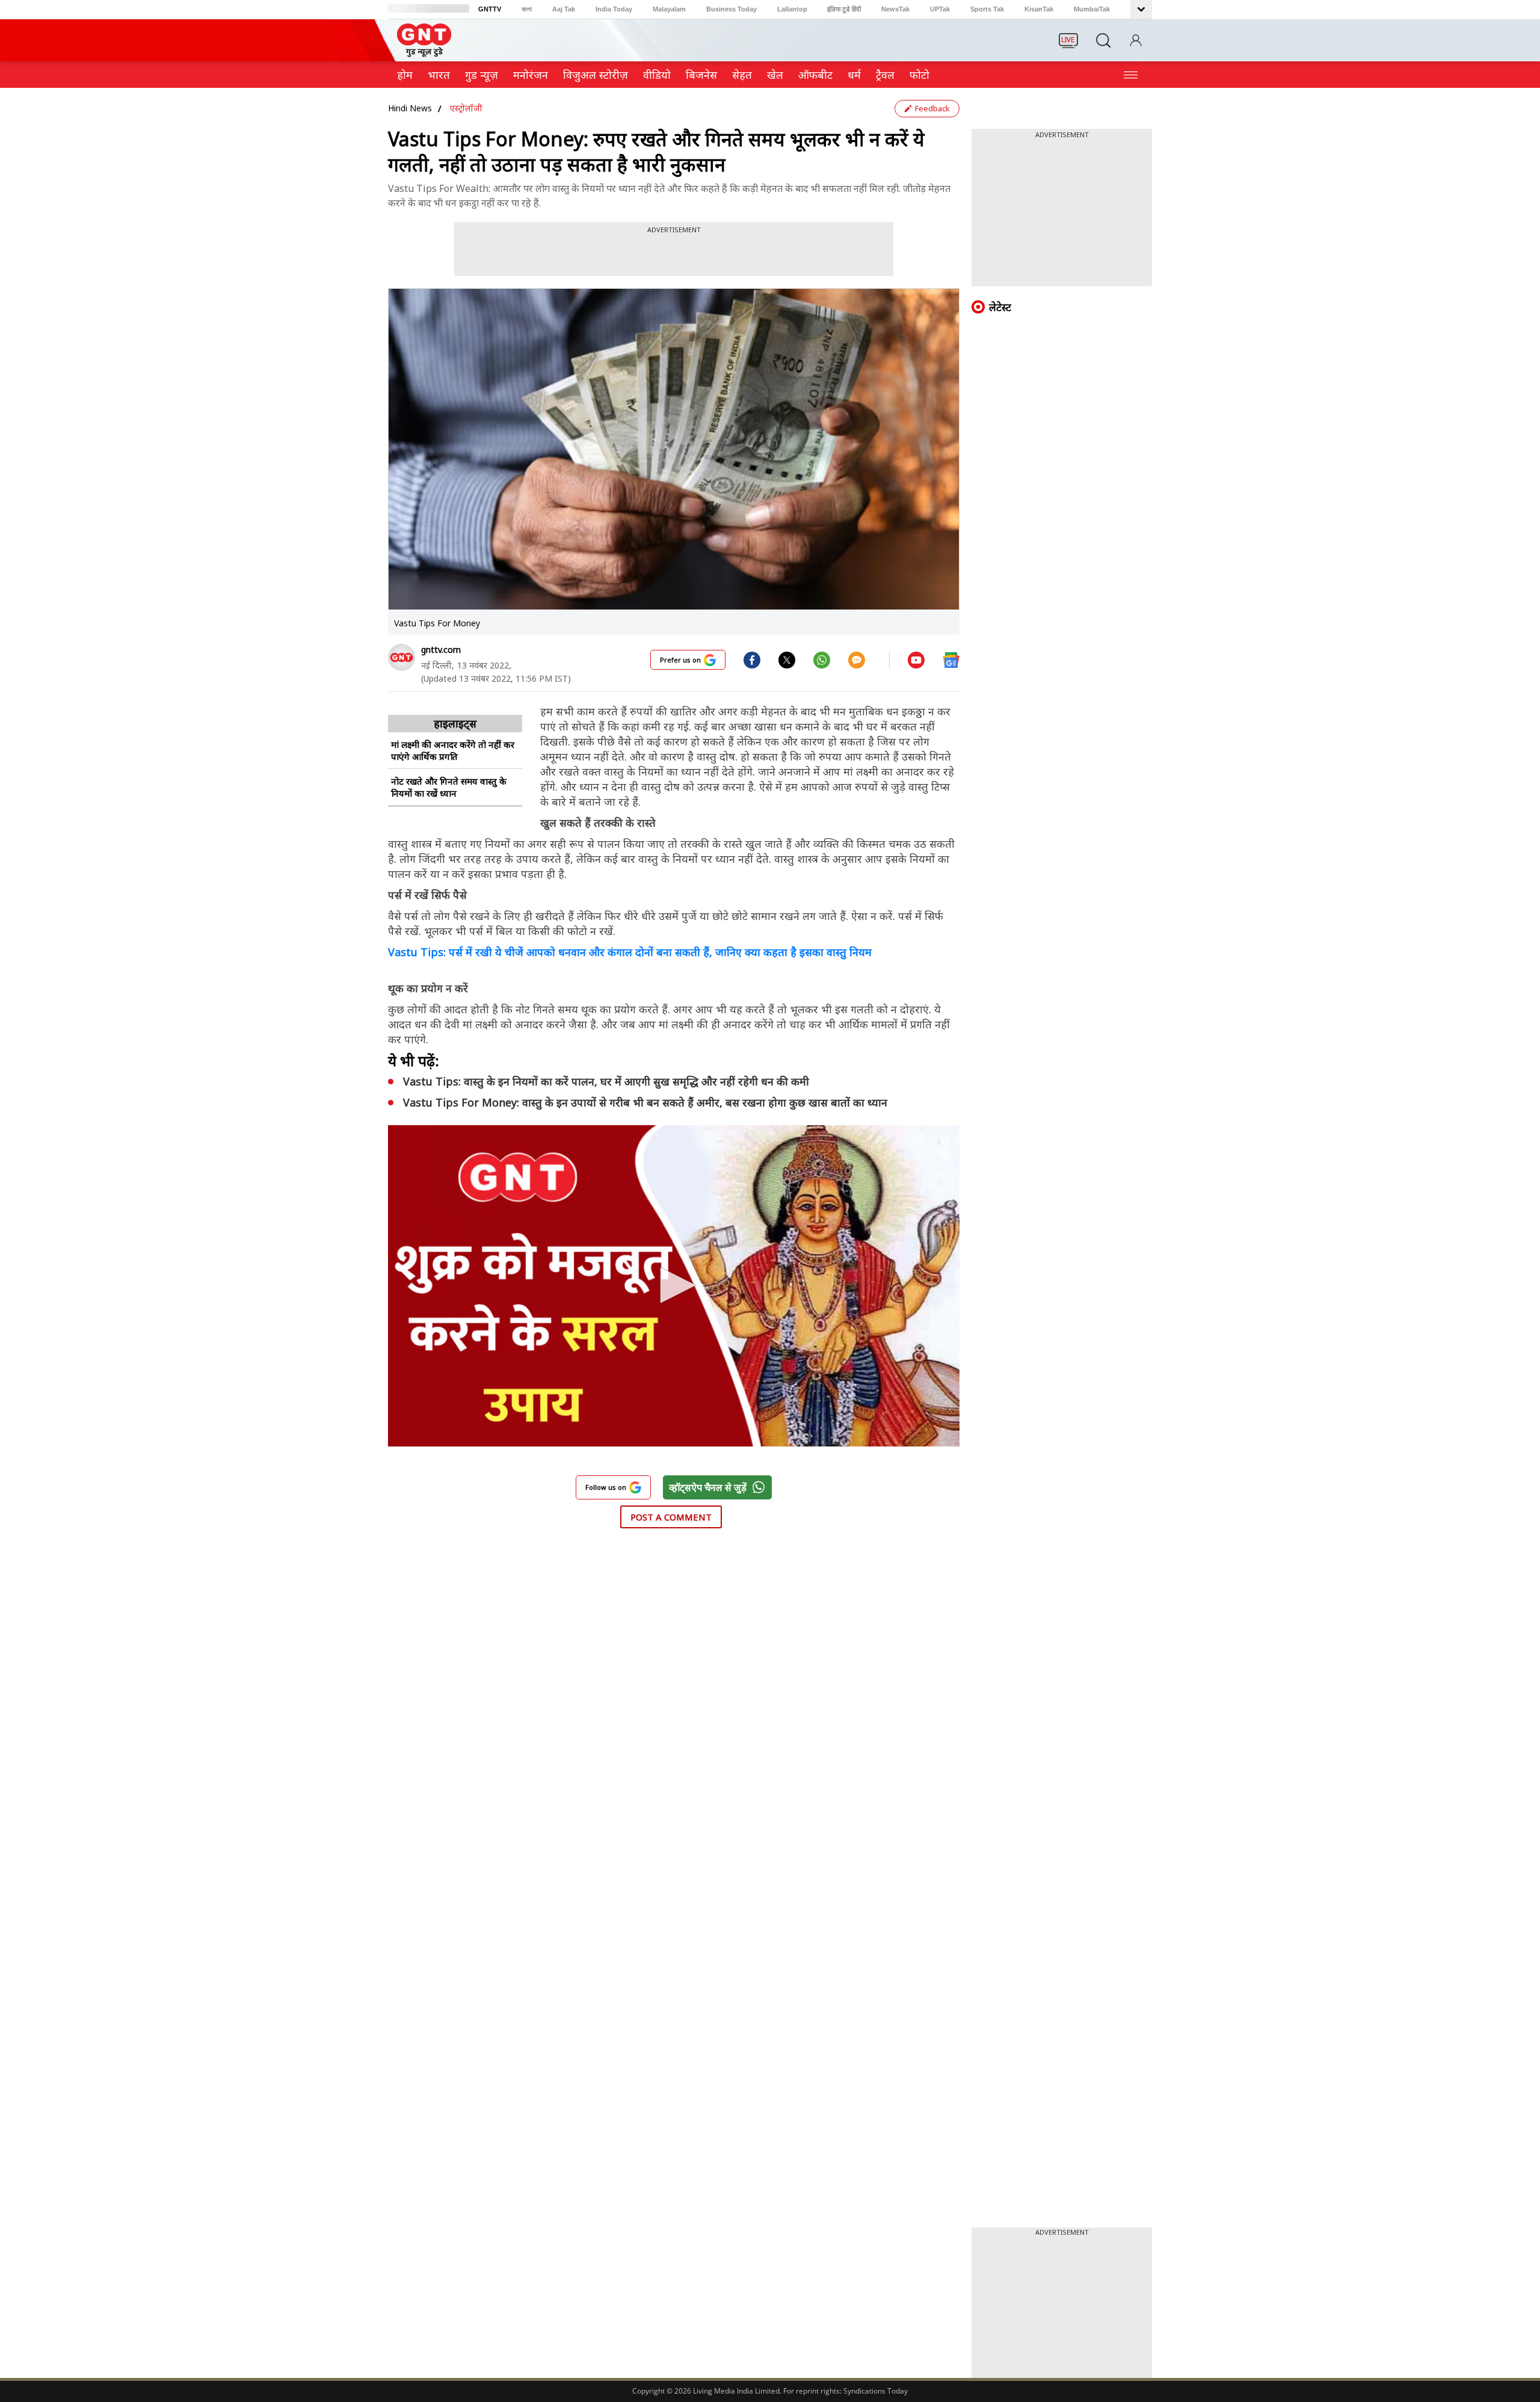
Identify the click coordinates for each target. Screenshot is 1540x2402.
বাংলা (527, 9)
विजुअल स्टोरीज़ (596, 75)
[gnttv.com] (402, 657)
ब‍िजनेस (701, 75)
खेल (775, 75)
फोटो (919, 75)
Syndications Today (876, 2391)
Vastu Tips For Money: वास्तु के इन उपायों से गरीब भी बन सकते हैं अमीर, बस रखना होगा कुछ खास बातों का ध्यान (645, 1102)
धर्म (854, 75)
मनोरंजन (531, 75)
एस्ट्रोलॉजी (466, 108)
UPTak (940, 9)
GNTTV (490, 9)
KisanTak (1039, 9)
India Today (614, 9)
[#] (787, 659)
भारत (439, 75)
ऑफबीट (815, 75)
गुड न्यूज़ (482, 75)
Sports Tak (987, 9)
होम (405, 75)
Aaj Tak (564, 9)
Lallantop (792, 9)
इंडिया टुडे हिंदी (844, 9)
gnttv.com (441, 650)
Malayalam (669, 9)
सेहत (742, 75)
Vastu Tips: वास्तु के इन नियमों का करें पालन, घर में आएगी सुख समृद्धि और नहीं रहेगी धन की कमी (606, 1081)
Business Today (731, 9)
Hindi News (410, 108)
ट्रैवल (885, 75)
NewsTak (895, 9)
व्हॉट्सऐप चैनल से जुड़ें (708, 1487)
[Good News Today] (424, 53)
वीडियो (657, 75)
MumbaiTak (1092, 9)
